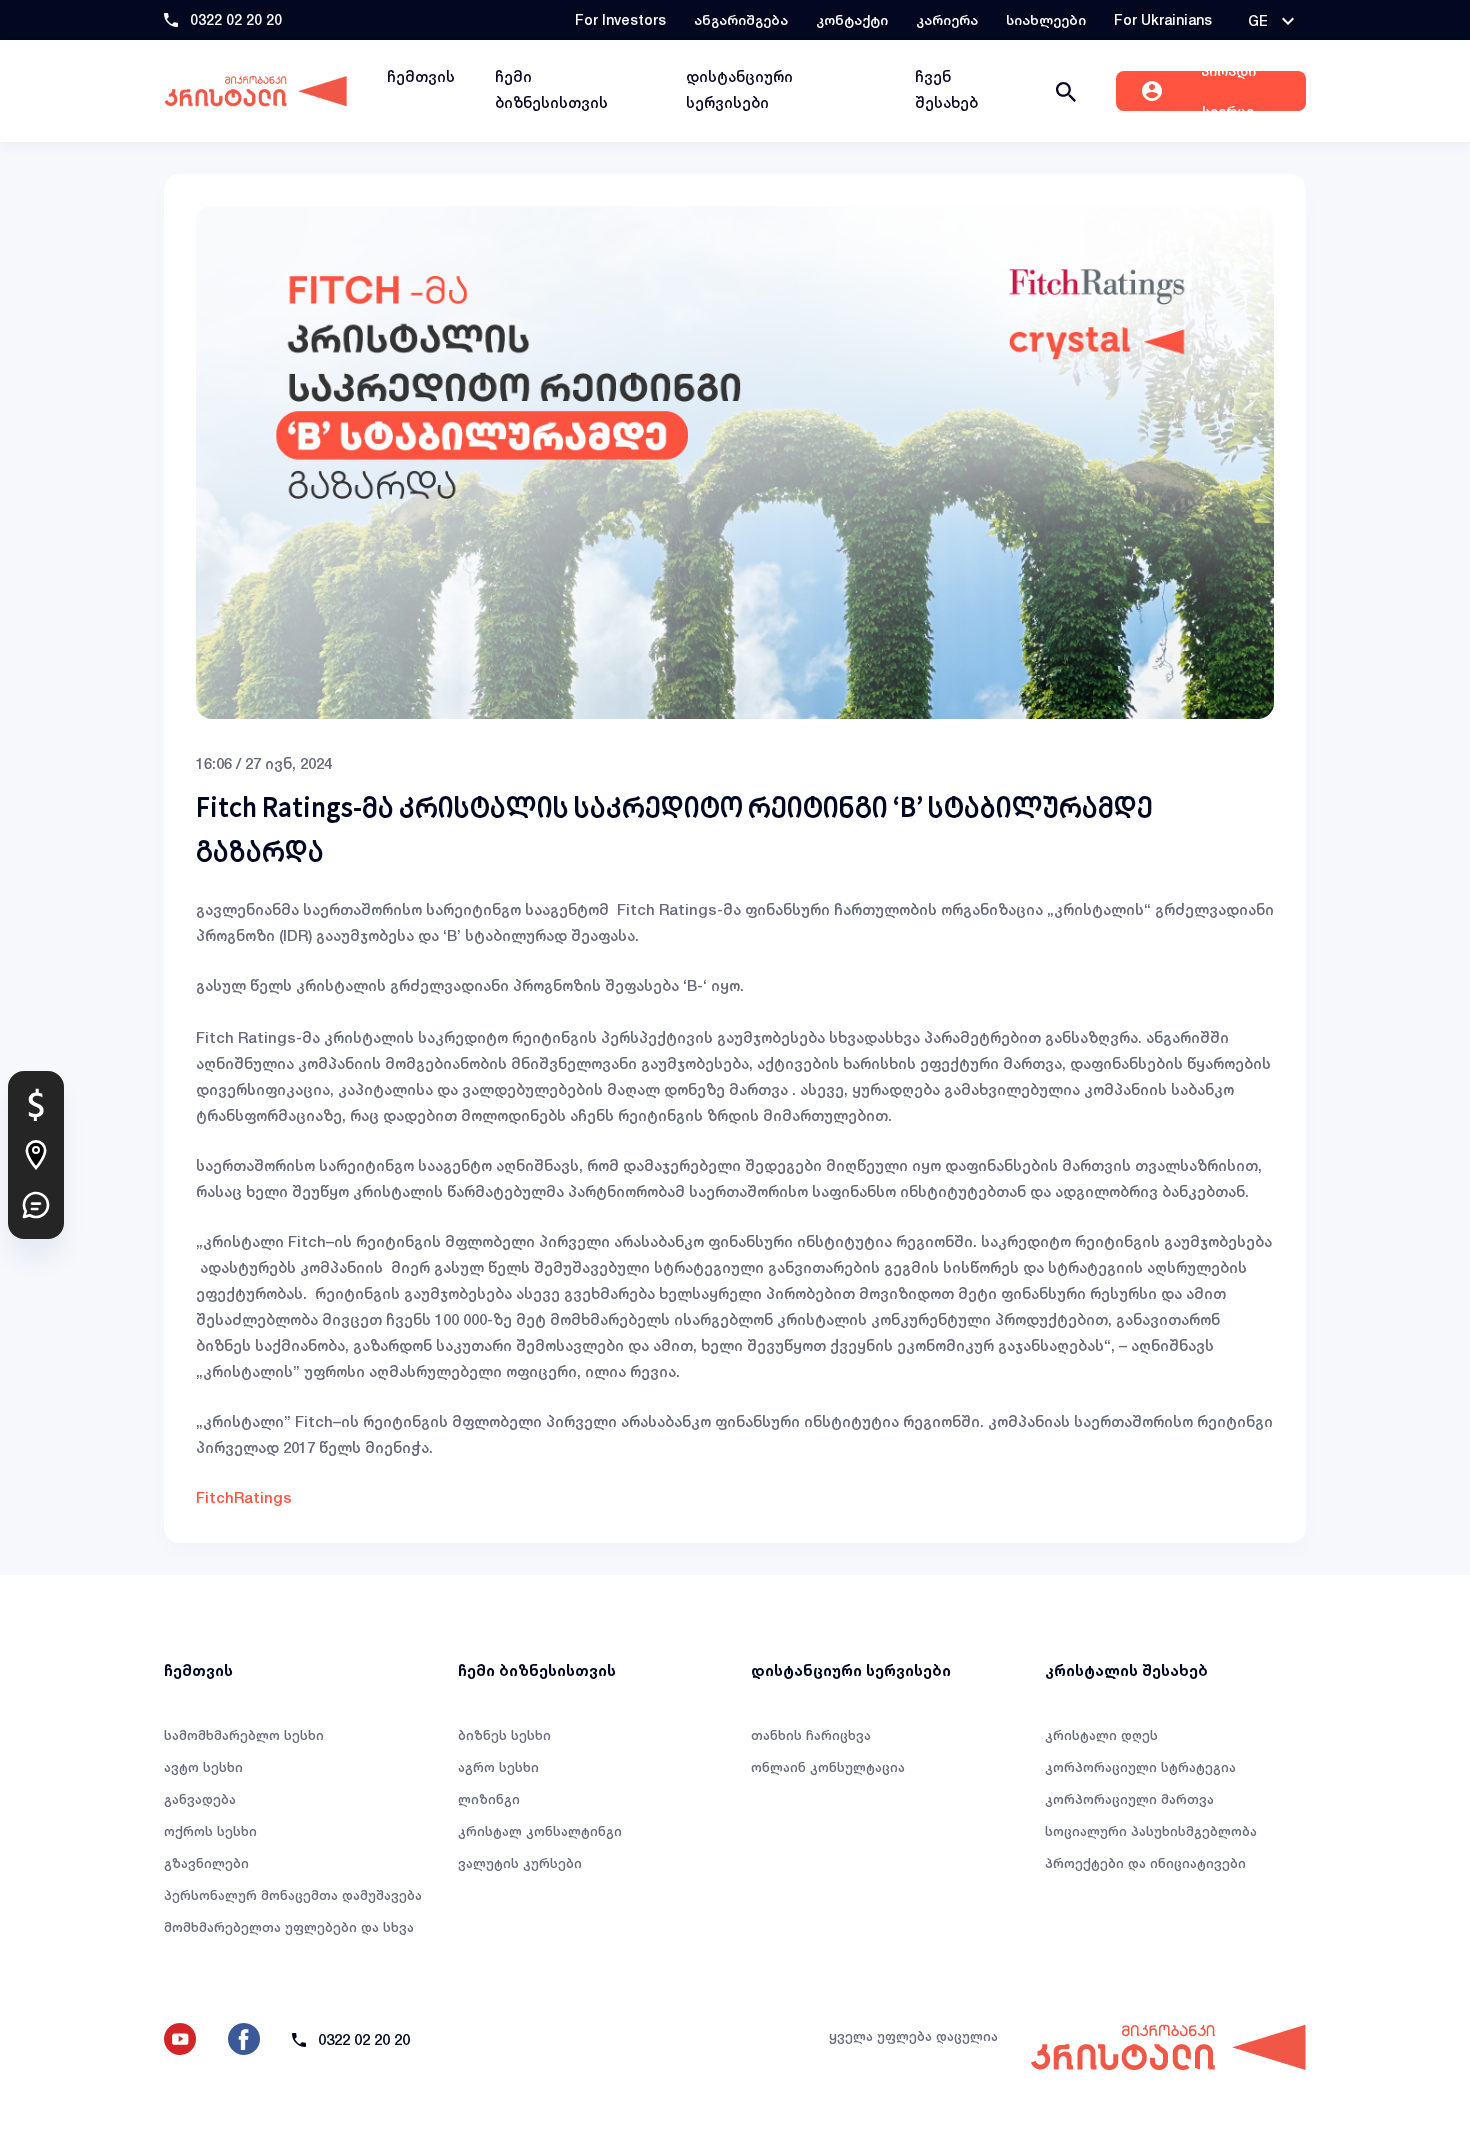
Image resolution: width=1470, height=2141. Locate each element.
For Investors (620, 19)
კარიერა (947, 19)
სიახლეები (1046, 19)
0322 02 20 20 (236, 19)
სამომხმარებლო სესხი (244, 1735)
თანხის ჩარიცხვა (811, 1735)
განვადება (200, 1799)
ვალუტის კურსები (520, 1863)
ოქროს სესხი (210, 1831)
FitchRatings (244, 1497)
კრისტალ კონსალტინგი (540, 1831)
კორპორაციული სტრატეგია (1140, 1767)
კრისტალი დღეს (1101, 1735)
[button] (1271, 21)
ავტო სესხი (203, 1767)
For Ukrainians (1163, 19)
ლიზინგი (489, 1799)
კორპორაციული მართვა (1129, 1799)
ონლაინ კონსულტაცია (828, 1767)
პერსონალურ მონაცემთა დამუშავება (293, 1895)
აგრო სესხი (498, 1767)
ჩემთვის (421, 76)
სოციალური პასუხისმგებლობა (1151, 1831)
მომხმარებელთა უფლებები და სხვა (289, 1927)
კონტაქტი (852, 19)
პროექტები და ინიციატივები (1145, 1863)
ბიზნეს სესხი (504, 1735)
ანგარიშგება (741, 19)
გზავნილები (206, 1863)
